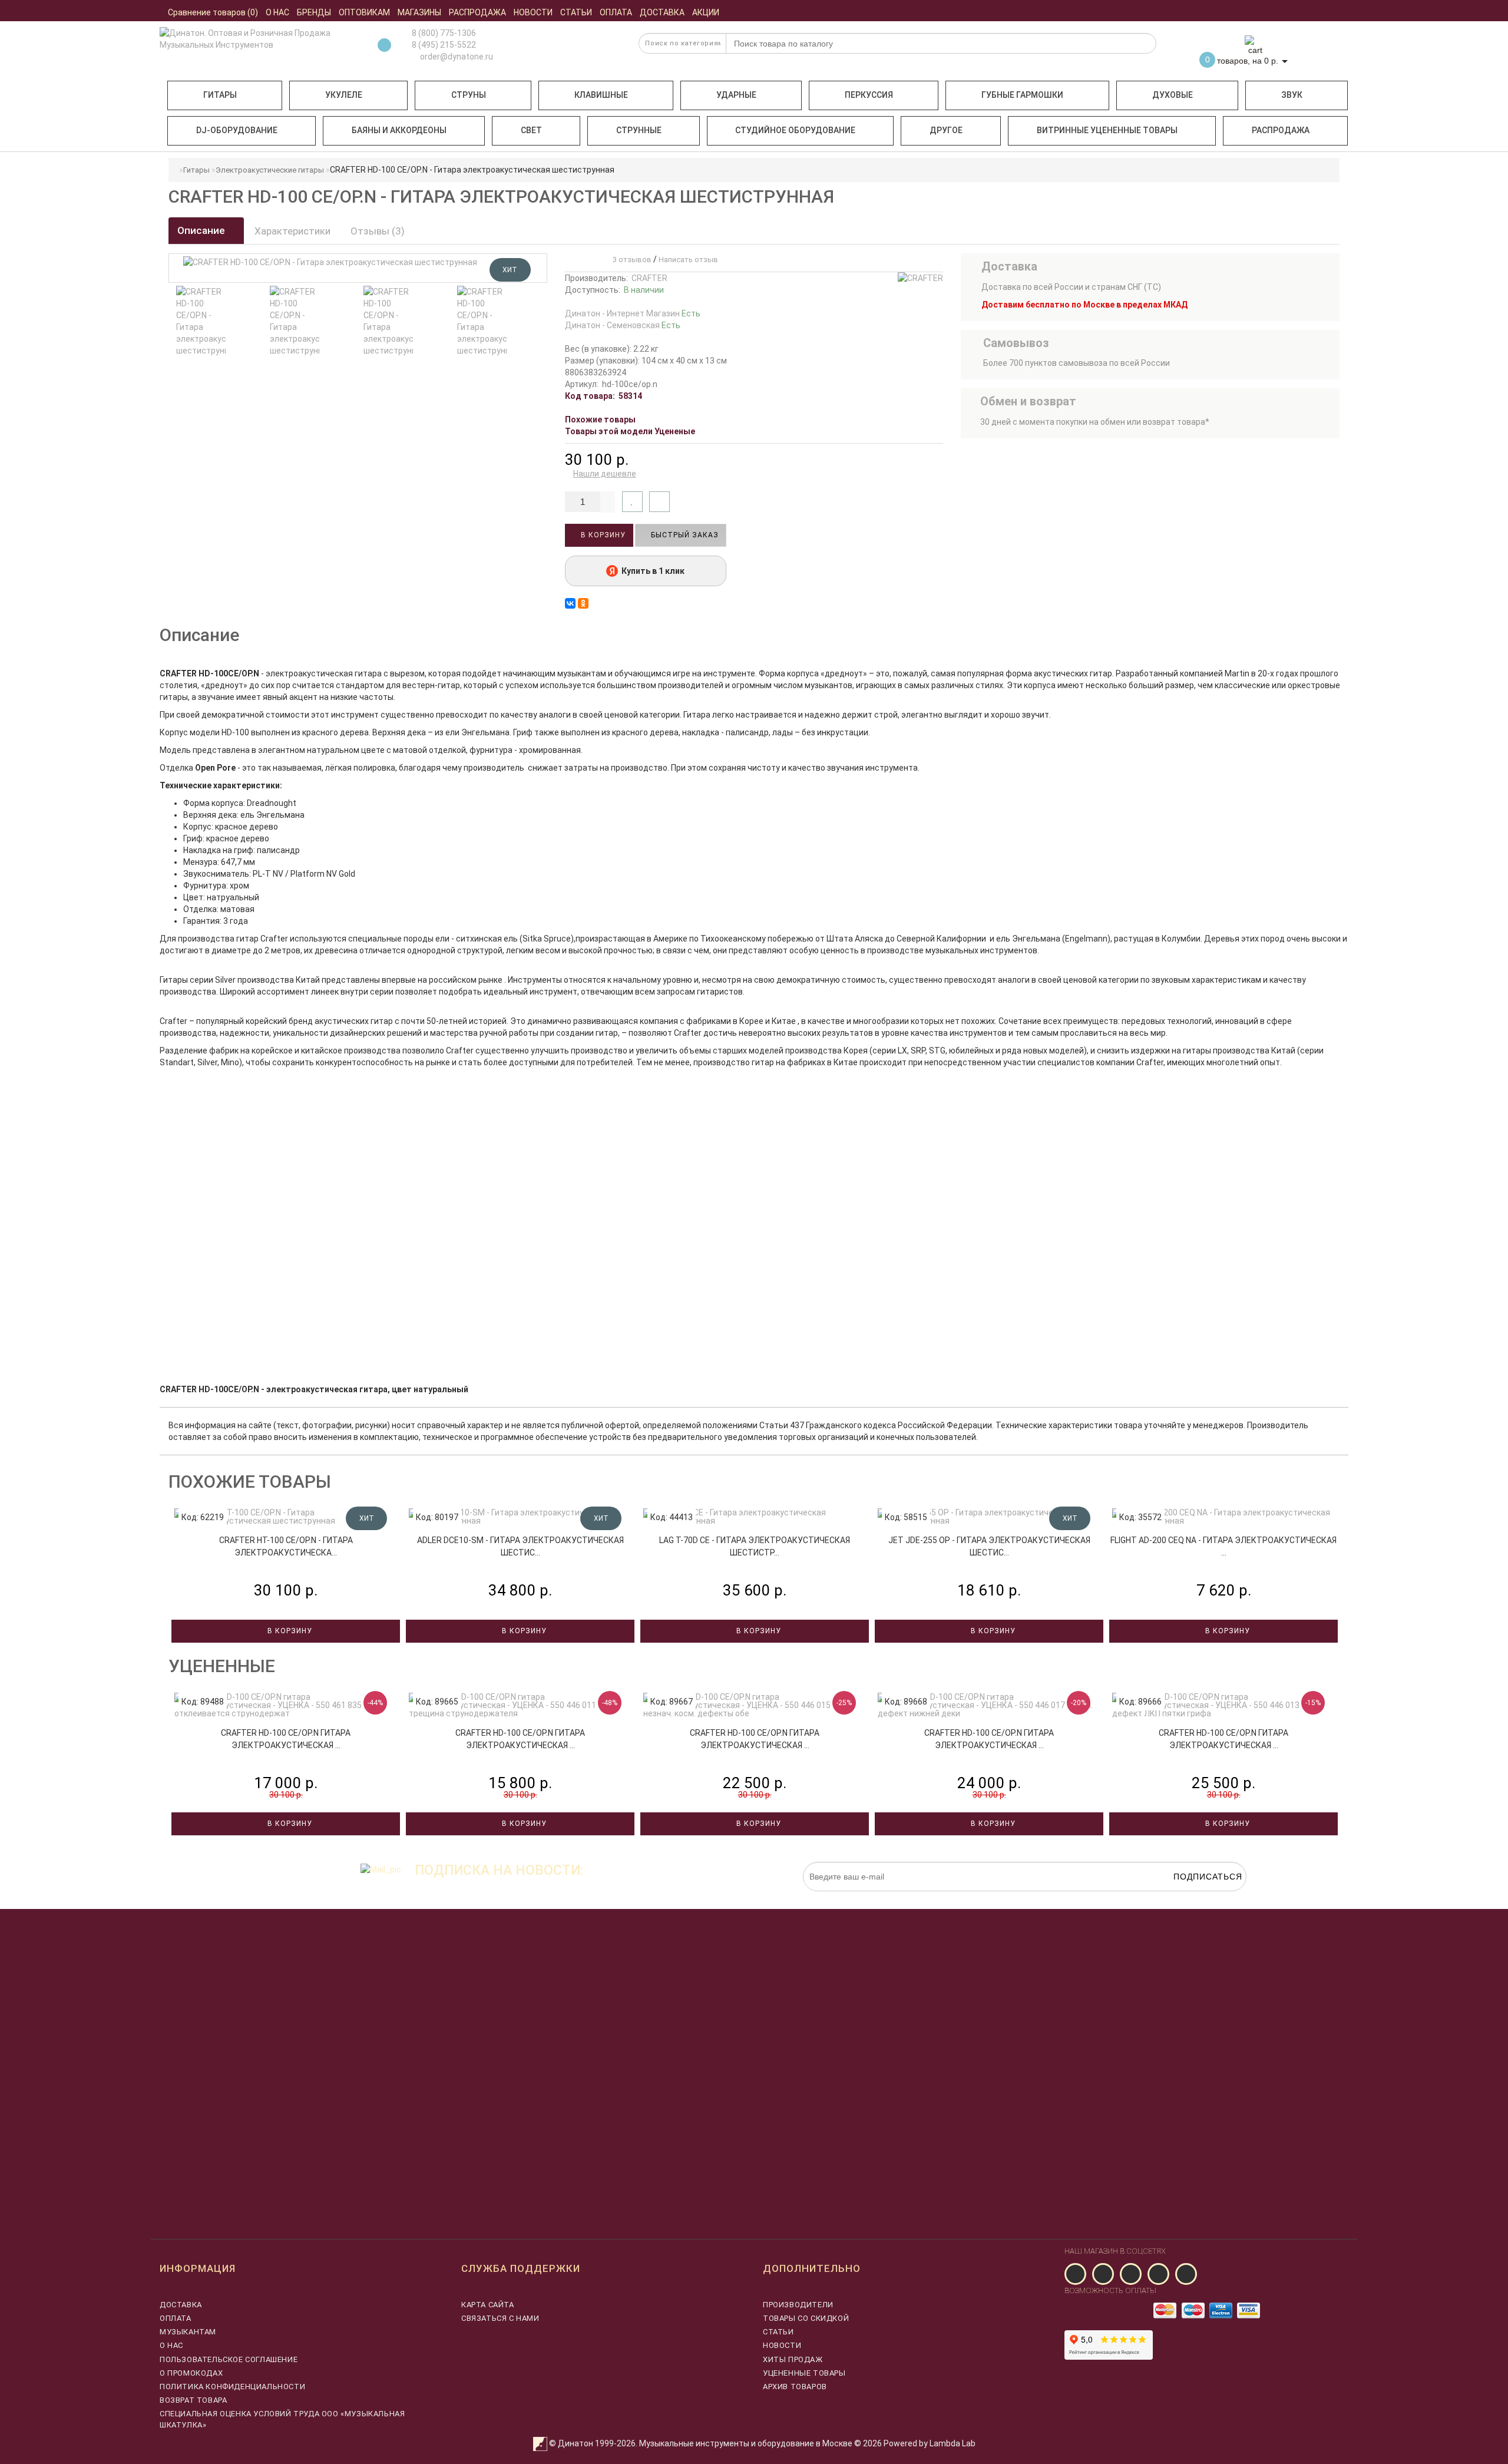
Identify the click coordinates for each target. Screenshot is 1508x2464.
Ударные (736, 95)
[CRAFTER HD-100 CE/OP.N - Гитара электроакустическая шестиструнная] (201, 321)
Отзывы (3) (378, 231)
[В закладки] (632, 502)
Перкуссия (869, 95)
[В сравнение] (659, 502)
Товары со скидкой (806, 2318)
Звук (1292, 95)
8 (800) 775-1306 (444, 33)
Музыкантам (188, 2332)
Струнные (639, 130)
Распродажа (1281, 130)
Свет (531, 130)
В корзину (602, 535)
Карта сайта (488, 2305)
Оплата (176, 2318)
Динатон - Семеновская (623, 325)
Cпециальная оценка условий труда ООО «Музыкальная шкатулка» (282, 2419)
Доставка (181, 2305)
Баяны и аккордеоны (399, 130)
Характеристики (292, 231)
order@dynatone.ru (456, 57)
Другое (946, 130)
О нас (171, 2345)
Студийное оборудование (795, 130)
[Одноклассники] (583, 603)
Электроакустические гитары (270, 170)
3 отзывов (630, 260)
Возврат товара (193, 2400)
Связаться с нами (500, 2318)
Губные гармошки (1022, 95)
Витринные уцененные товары (1107, 130)
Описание (202, 230)
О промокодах (191, 2373)
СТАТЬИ (778, 2332)
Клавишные (601, 95)
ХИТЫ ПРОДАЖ (793, 2359)
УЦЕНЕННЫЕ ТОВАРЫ (804, 2373)
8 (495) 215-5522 (444, 45)
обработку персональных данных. (1191, 1897)
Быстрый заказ (684, 535)
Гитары (220, 95)
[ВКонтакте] (570, 603)
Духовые (1173, 95)
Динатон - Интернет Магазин (633, 313)
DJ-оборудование (237, 130)
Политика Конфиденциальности (232, 2387)
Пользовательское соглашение (229, 2359)
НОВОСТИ (782, 2345)
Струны (469, 95)
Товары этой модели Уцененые (630, 431)
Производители (798, 2305)
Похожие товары (600, 420)
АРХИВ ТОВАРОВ (795, 2387)
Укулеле (344, 95)
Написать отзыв (688, 260)
